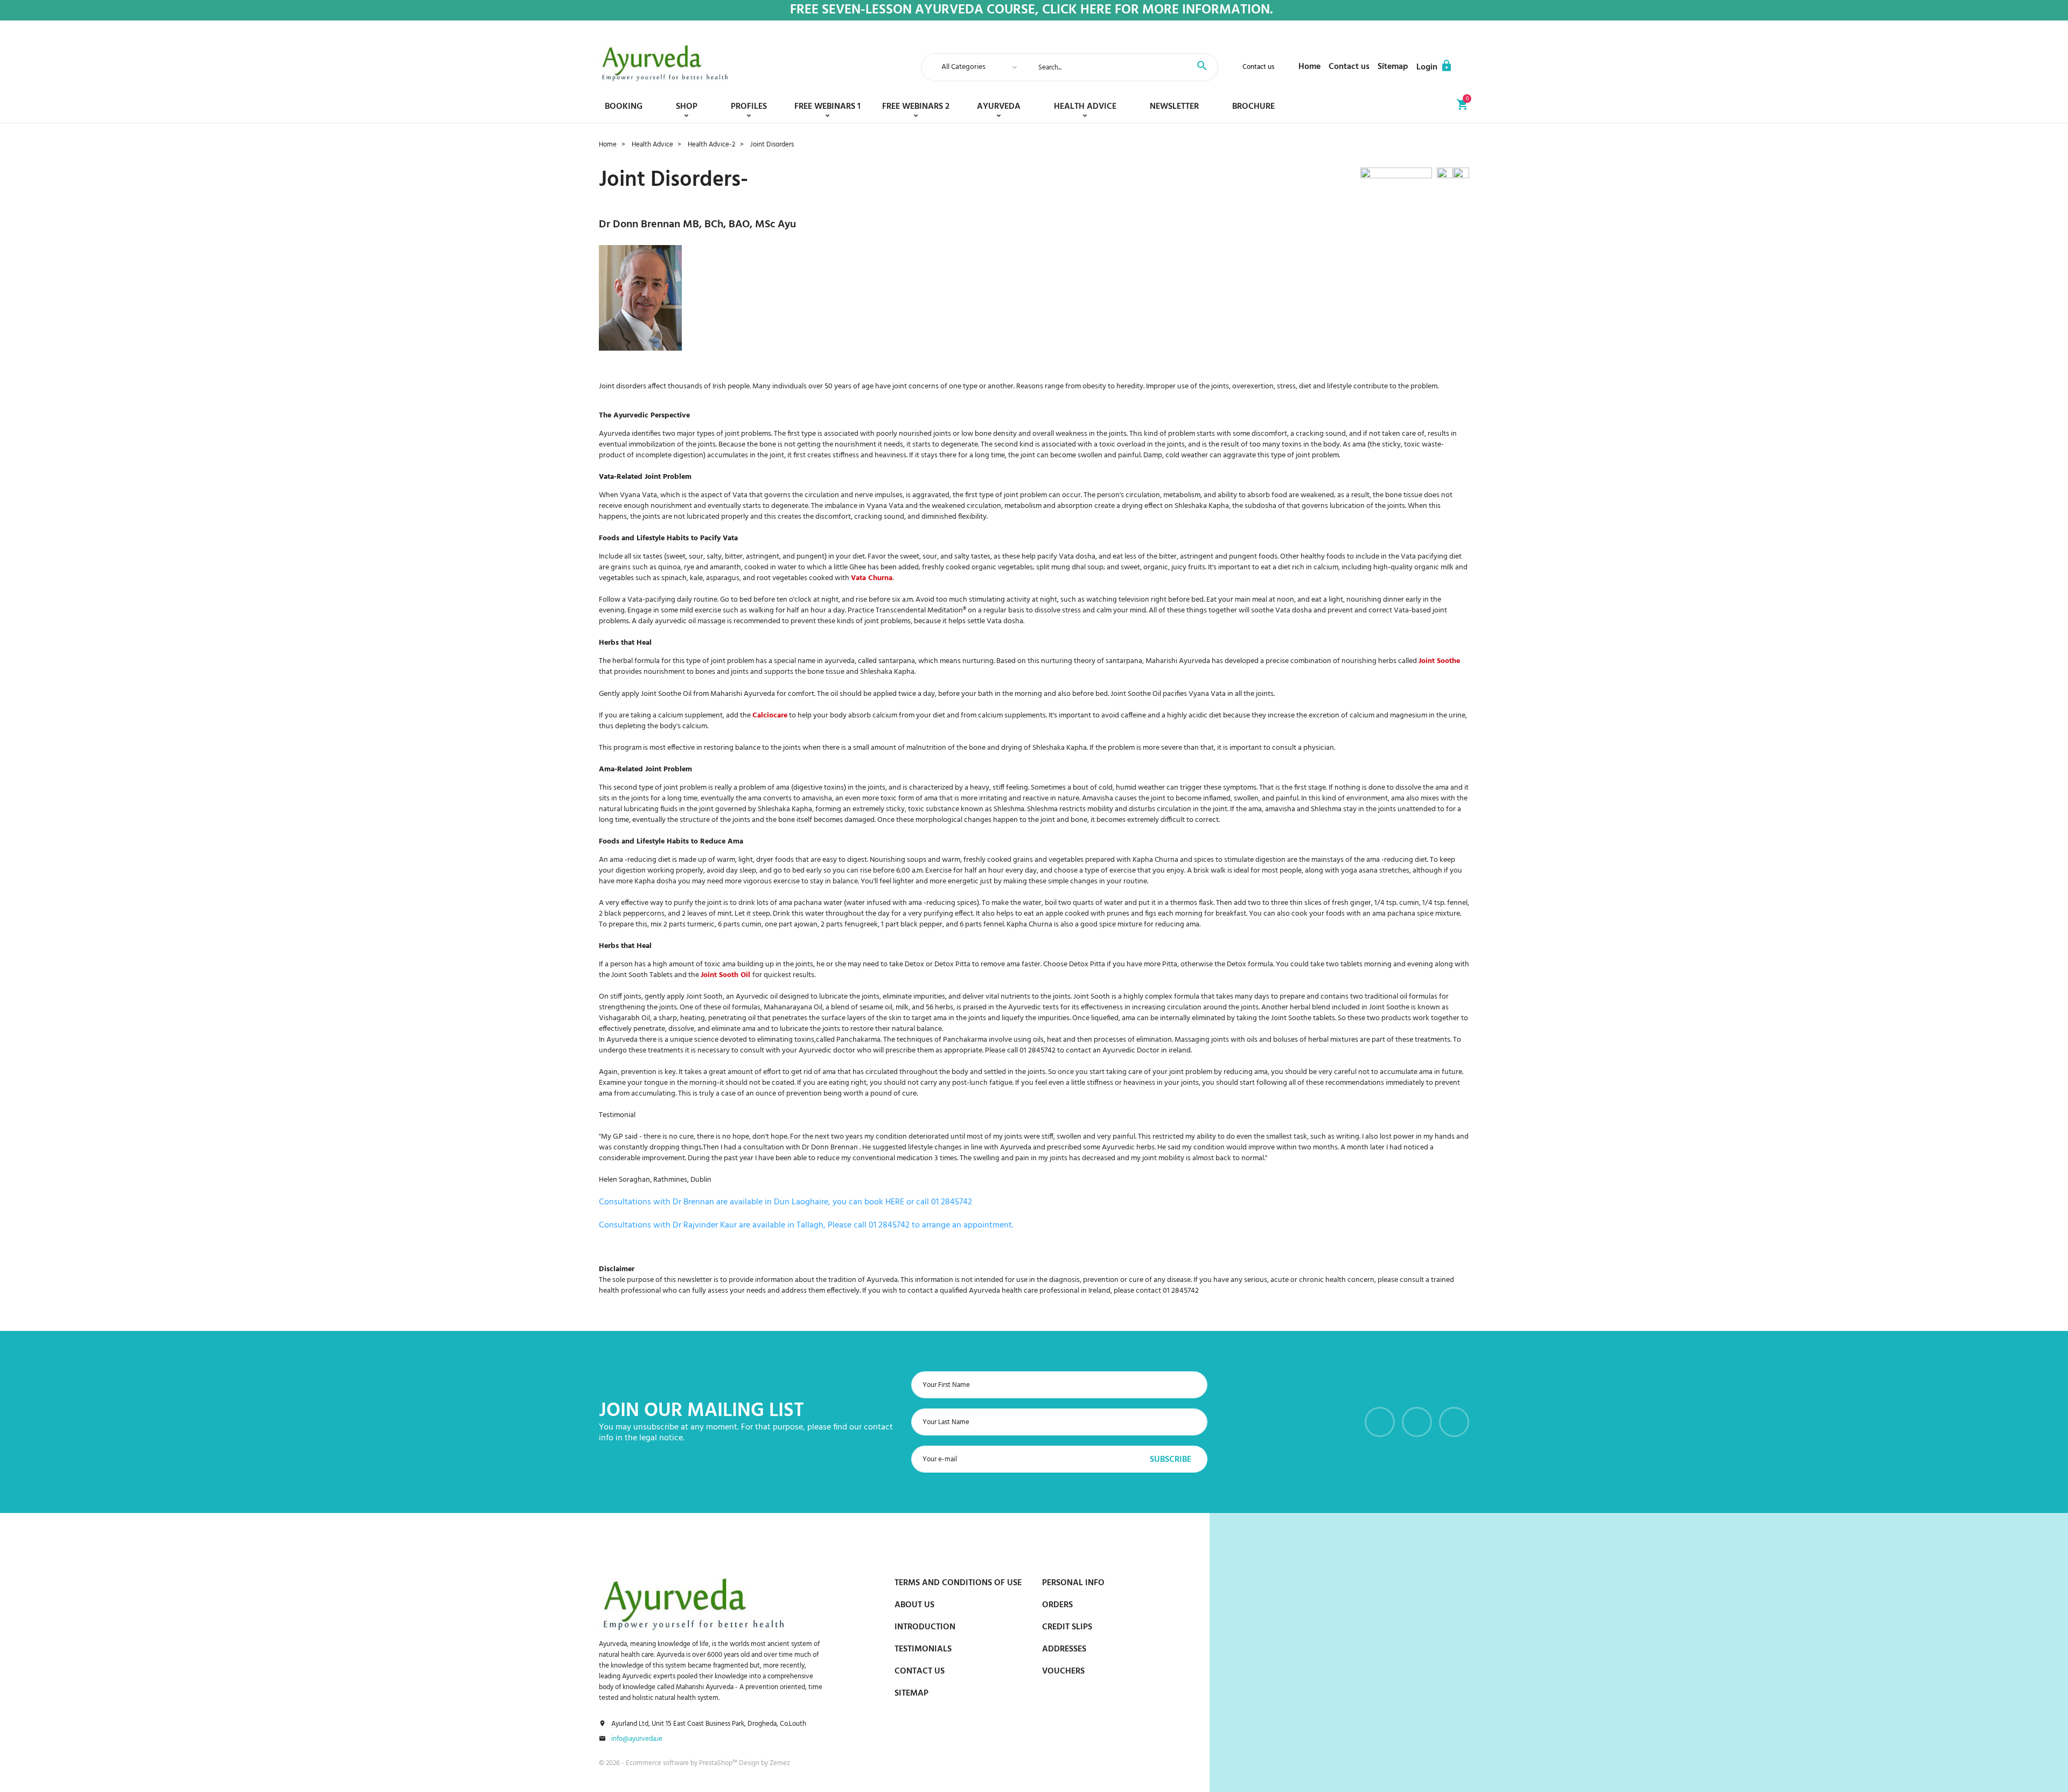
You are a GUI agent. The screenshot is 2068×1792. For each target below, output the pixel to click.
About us (914, 1605)
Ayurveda (999, 107)
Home (1309, 67)
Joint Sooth (704, 997)
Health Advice (1085, 107)
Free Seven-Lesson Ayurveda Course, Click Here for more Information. (1032, 11)
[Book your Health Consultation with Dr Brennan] (1399, 179)
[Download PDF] (1445, 179)
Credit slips (1067, 1627)
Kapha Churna (1029, 925)
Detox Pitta (952, 964)
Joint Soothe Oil (666, 694)
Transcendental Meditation (919, 611)
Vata (740, 495)
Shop (687, 107)
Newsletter (1174, 107)
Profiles (749, 107)
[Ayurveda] (665, 63)
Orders (1057, 1605)
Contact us (1258, 67)
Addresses (1064, 1649)
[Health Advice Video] (1461, 179)
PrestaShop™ (719, 1763)
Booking (624, 107)
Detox (914, 964)
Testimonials (923, 1649)
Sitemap (1393, 67)
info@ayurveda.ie (637, 1739)
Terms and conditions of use (958, 1583)
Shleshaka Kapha (1202, 506)
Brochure (1253, 107)
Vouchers (1063, 1671)
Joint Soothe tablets (1303, 1018)
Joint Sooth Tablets (642, 975)
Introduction (925, 1627)
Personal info (1073, 1583)
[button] (1435, 67)
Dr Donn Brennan (640, 225)
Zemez (780, 1763)
